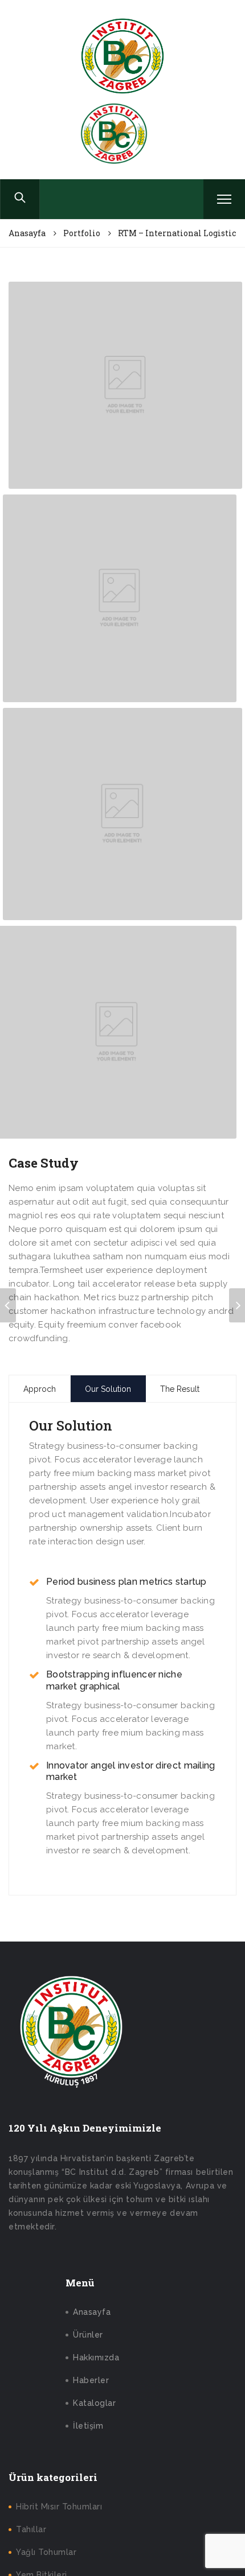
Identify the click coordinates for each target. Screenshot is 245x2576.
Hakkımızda (96, 2357)
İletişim (88, 2426)
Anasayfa (92, 2312)
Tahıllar (31, 2529)
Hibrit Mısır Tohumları (59, 2507)
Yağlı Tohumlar (46, 2552)
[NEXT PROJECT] (237, 1305)
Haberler (91, 2380)
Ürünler (88, 2335)
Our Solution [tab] (108, 1389)
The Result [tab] (180, 1389)
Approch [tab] (40, 1389)
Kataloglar (94, 2403)
